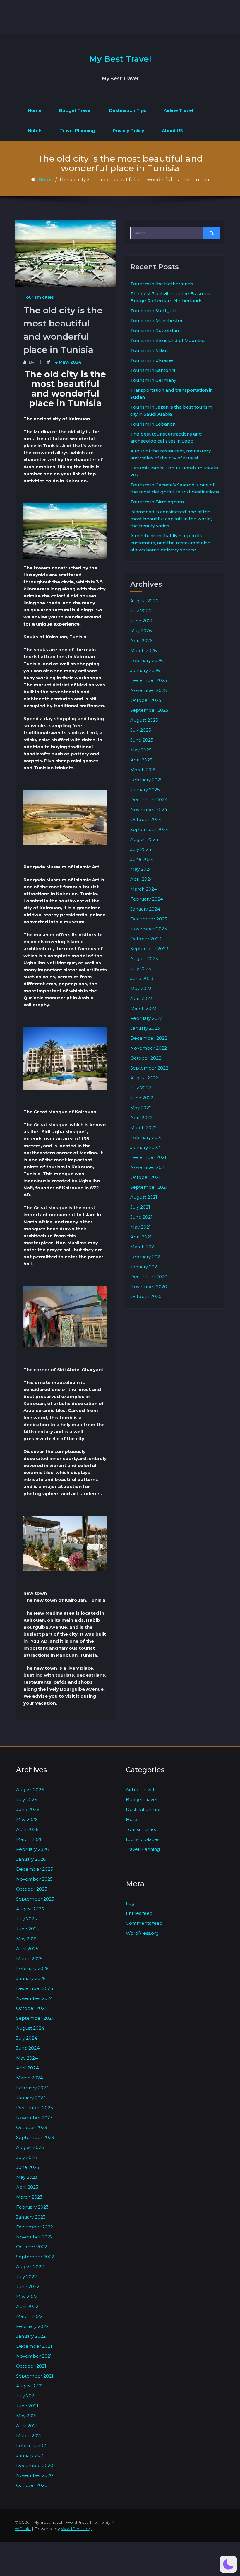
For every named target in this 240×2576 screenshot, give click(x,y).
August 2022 (144, 1078)
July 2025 (141, 730)
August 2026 (144, 601)
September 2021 (149, 1187)
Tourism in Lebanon (153, 424)
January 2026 (145, 670)
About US (172, 131)
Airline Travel (178, 110)
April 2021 (141, 1237)
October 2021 (145, 1177)
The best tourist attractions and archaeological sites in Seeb (166, 437)
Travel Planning (77, 131)
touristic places (143, 1839)
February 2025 (146, 780)
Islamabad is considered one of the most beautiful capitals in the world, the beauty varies (171, 519)
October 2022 (146, 1058)
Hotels (35, 131)
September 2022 (149, 1068)
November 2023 (149, 929)
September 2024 (149, 829)
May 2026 (141, 631)
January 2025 (145, 790)
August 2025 (144, 720)
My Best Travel (120, 59)
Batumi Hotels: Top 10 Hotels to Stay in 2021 (174, 471)
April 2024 (142, 879)
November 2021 (148, 1167)
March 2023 (143, 1008)
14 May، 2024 (67, 362)
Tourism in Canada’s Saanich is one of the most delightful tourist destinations (175, 488)
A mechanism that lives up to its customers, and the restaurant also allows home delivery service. (170, 543)
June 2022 (142, 1098)
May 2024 (141, 869)
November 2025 (149, 690)
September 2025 (149, 710)
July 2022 (141, 1088)
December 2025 (149, 680)
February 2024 (147, 899)
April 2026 (141, 641)
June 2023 (142, 978)
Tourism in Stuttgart (153, 311)
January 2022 (145, 1147)
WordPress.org (142, 1933)
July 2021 (140, 1207)
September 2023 (149, 949)
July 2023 (141, 969)
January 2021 (145, 1267)
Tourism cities (39, 297)
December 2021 (148, 1157)
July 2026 (141, 611)
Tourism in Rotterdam (155, 330)
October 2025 (146, 700)
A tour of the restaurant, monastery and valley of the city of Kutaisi (170, 454)
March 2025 (143, 770)
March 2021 (143, 1247)
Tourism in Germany (153, 380)
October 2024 (146, 819)
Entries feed (139, 1913)
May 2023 (141, 988)
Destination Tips (128, 110)
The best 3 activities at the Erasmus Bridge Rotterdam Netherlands (170, 297)
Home (35, 110)
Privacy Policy (128, 131)
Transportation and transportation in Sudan (172, 394)
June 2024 (142, 859)
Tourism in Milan (149, 350)
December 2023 (149, 919)
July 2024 (141, 849)
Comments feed (144, 1923)
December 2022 (149, 1038)
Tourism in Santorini (153, 370)
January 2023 (145, 1028)
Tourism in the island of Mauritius (168, 340)
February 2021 (146, 1257)
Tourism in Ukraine (152, 360)
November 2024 (149, 810)
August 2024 (144, 839)
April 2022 (141, 1118)
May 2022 (141, 1108)
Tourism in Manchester (157, 321)
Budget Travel (75, 110)
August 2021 (144, 1197)
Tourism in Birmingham (157, 502)
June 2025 (142, 740)
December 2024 (149, 800)
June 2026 (142, 621)
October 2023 (146, 939)
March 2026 (143, 651)
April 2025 (141, 760)
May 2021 (140, 1227)
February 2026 (146, 660)
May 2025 (141, 750)
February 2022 (146, 1137)
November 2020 (149, 1287)
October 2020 (146, 1296)
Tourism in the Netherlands (162, 284)
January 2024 (145, 909)
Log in (133, 1903)
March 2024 (144, 889)
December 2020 (149, 1277)
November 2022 (149, 1048)
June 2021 (141, 1217)
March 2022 (143, 1128)
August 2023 (144, 959)
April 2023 (141, 998)
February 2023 (146, 1018)
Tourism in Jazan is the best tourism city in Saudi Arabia (171, 411)
